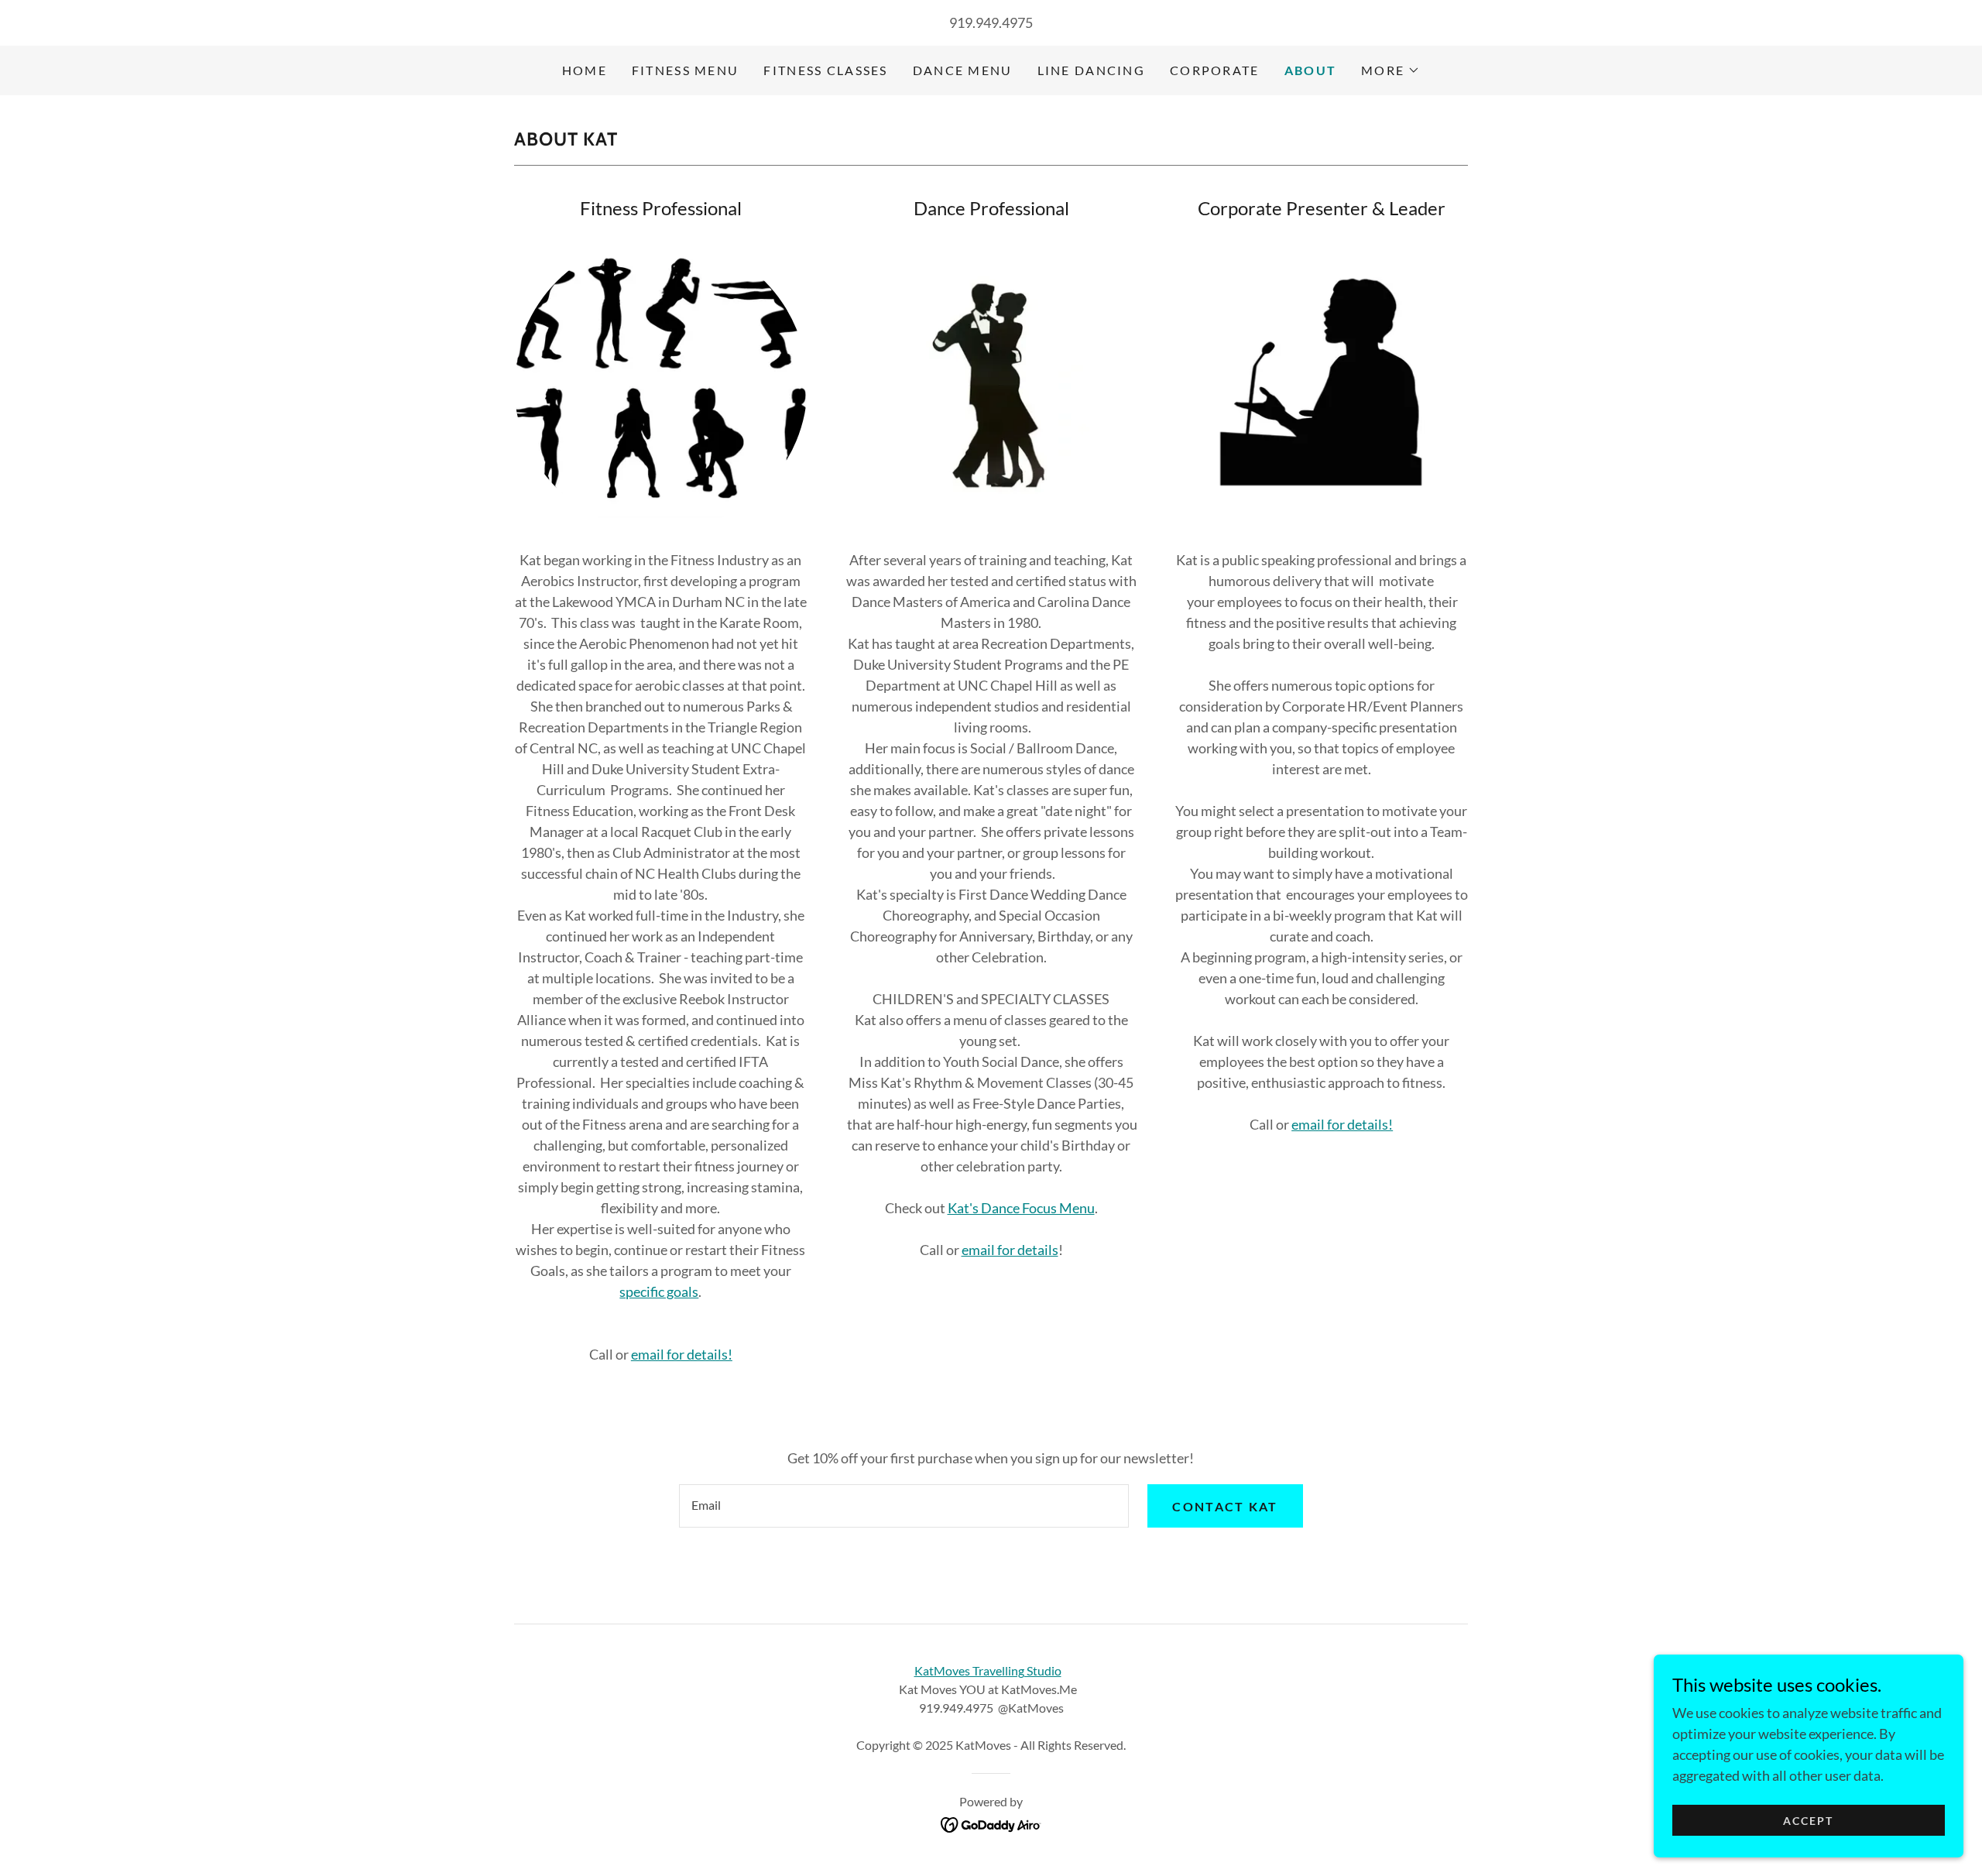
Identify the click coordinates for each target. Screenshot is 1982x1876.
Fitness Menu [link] (685, 70)
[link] (991, 1823)
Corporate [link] (1215, 70)
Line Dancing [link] (1091, 70)
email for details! (682, 1354)
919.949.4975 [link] (991, 22)
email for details (1010, 1250)
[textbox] (904, 1506)
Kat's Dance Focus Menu (1021, 1208)
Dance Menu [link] (963, 70)
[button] (1390, 70)
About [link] (1310, 70)
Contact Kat (1225, 1506)
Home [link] (585, 70)
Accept (1808, 1821)
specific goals (659, 1291)
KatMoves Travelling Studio (988, 1670)
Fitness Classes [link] (825, 70)
